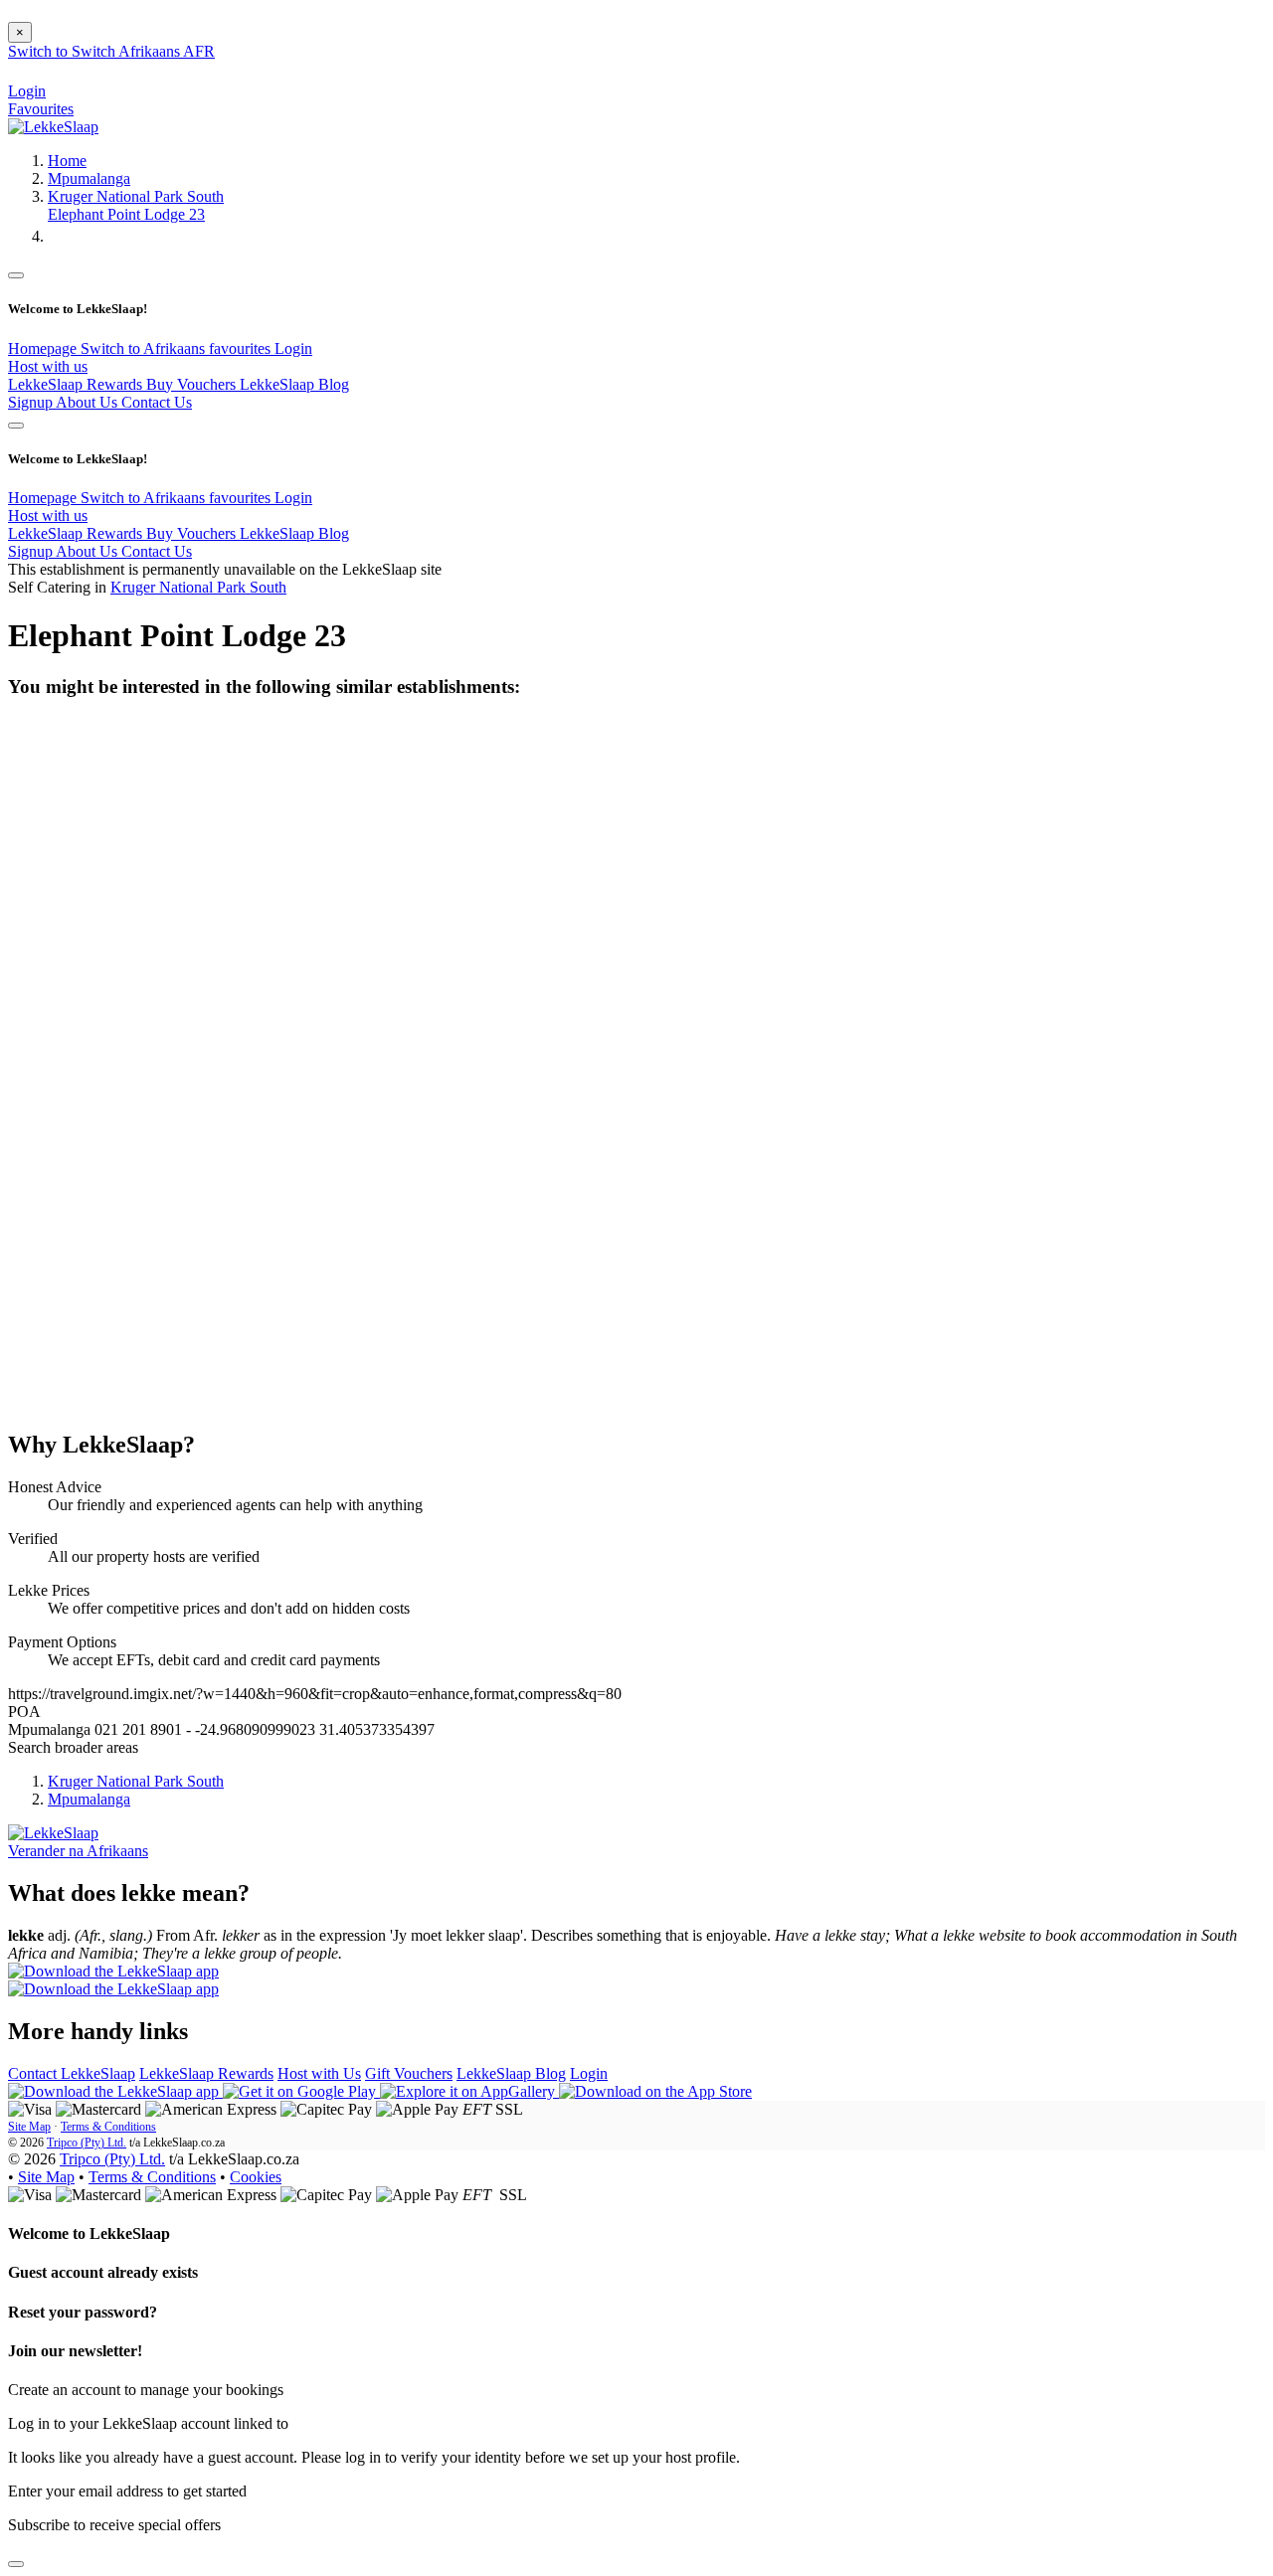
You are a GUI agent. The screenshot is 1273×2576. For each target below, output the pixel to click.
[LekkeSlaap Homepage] (53, 127)
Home (67, 161)
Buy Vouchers (193, 384)
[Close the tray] (16, 2564)
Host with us (48, 366)
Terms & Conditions (108, 2127)
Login (293, 348)
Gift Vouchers (409, 2073)
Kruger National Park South (136, 196)
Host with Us (319, 2073)
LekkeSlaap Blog (294, 384)
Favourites (41, 109)
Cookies (256, 2177)
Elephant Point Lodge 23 (126, 214)
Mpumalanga (89, 178)
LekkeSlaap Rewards (77, 384)
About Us (89, 402)
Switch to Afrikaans (145, 348)
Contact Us (157, 402)
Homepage (44, 348)
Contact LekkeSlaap (72, 2073)
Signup (32, 402)
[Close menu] (16, 275)
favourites (242, 348)
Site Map (29, 2127)
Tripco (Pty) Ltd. (87, 2143)
